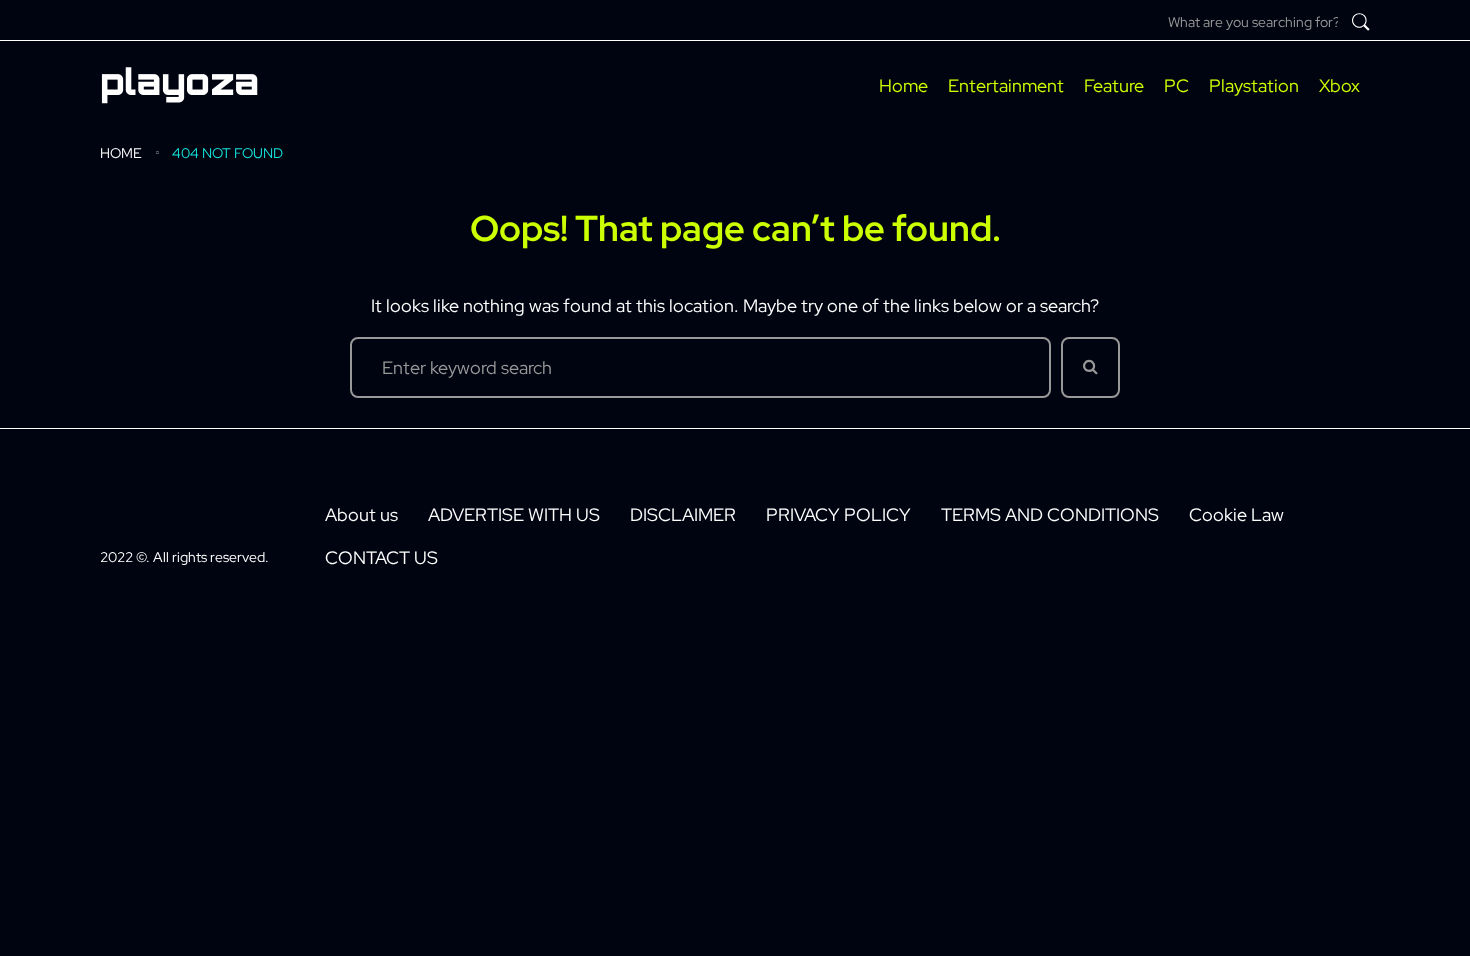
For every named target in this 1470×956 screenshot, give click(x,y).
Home (121, 153)
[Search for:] (700, 367)
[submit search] (1361, 22)
